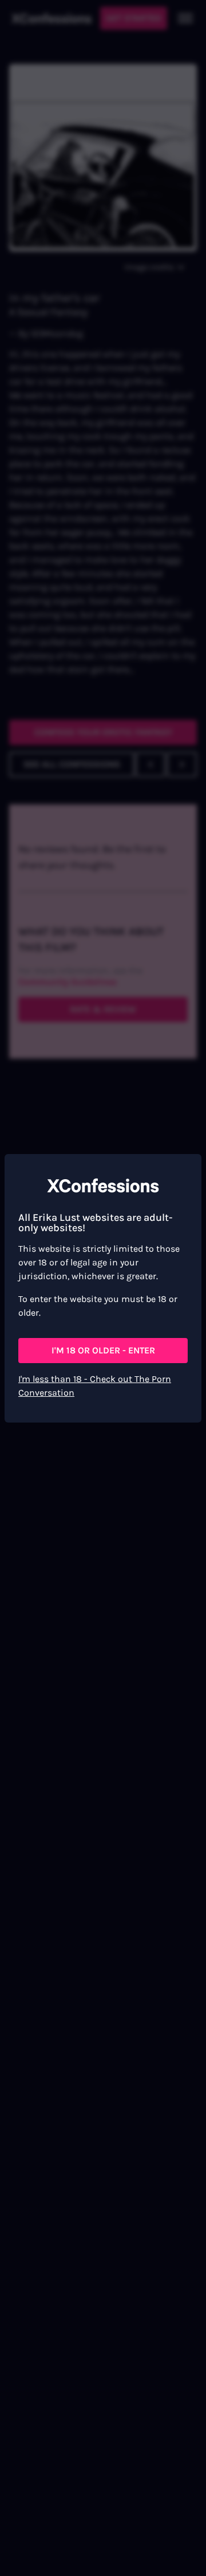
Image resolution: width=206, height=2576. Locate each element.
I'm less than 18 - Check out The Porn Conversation (95, 1386)
